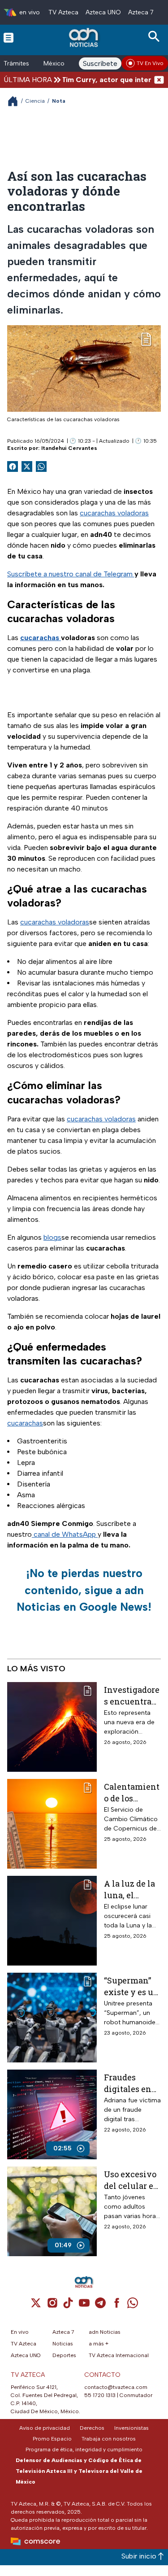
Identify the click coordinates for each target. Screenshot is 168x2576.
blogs (52, 1237)
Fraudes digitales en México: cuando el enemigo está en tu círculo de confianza (131, 2083)
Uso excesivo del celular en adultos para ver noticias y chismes (131, 2180)
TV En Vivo (150, 63)
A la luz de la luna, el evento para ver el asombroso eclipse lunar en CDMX (130, 1889)
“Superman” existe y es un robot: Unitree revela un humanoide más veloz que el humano (131, 1986)
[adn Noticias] (84, 37)
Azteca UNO (103, 12)
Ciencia (35, 101)
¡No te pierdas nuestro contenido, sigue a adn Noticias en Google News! (84, 1590)
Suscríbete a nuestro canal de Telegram (71, 574)
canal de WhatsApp (65, 1534)
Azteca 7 (141, 12)
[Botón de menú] (9, 37)
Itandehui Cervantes (69, 448)
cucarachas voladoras (114, 513)
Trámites (16, 63)
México (54, 63)
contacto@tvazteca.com (116, 2387)
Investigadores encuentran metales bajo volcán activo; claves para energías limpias (132, 1695)
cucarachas (25, 1423)
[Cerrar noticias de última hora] (159, 80)
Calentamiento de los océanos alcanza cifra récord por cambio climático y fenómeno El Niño (132, 1792)
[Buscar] (155, 37)
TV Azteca (63, 12)
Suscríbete (100, 63)
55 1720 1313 (100, 2395)
